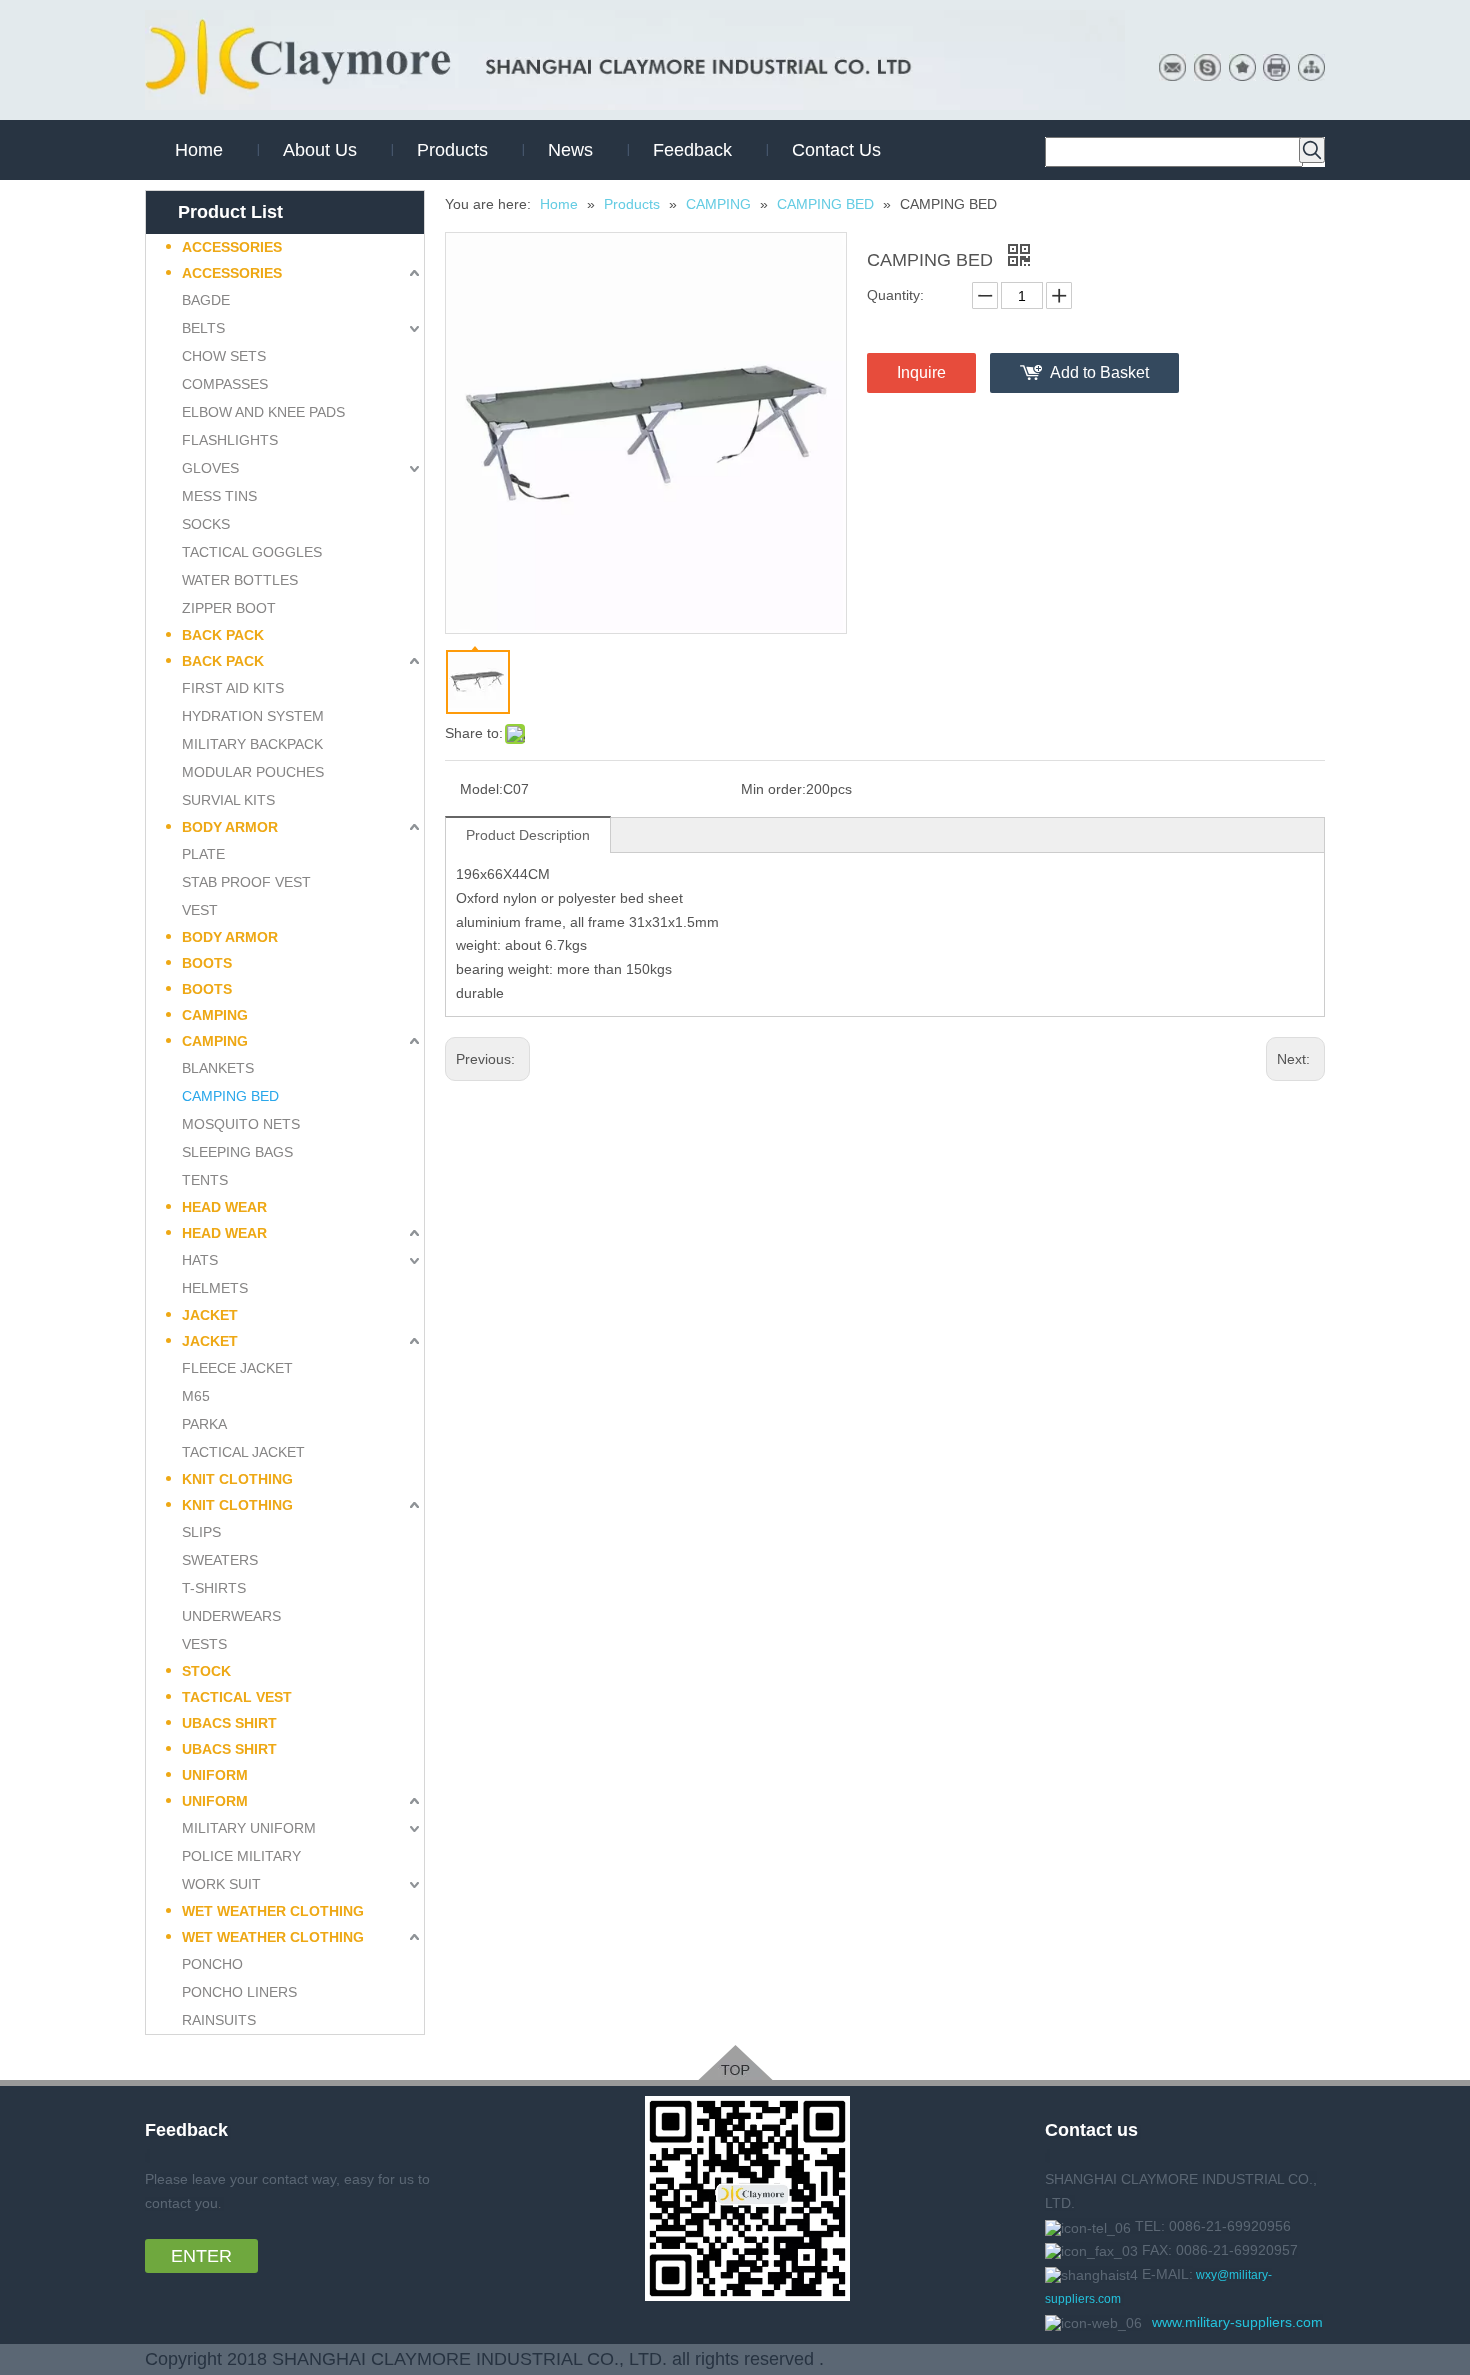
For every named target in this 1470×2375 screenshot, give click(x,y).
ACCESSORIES (232, 247)
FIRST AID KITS (233, 688)
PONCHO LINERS (239, 1992)
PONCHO (212, 1964)
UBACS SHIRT (229, 1723)
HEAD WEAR (224, 1207)
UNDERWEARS (231, 1616)
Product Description (528, 835)
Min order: (773, 789)
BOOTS (207, 963)
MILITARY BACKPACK (252, 744)
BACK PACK (223, 635)
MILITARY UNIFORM (249, 1828)
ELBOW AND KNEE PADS (263, 412)
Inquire (921, 372)
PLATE (203, 854)
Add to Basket (1099, 372)
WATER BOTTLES (240, 580)
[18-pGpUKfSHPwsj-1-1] (735, 2062)
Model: (481, 789)
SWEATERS (220, 1560)
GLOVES (210, 468)
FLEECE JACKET (237, 1368)
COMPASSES (225, 384)
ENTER (201, 2256)
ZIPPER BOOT (229, 608)
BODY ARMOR (230, 827)
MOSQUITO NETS (241, 1124)
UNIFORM (215, 1775)
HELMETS (215, 1288)
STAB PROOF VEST (246, 882)
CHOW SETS (224, 356)
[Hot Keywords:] (1312, 150)
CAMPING (215, 1015)
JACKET (210, 1315)
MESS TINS (219, 496)
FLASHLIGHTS (230, 440)
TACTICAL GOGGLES (252, 552)
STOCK (206, 1671)
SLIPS (201, 1532)
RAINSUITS (219, 2020)
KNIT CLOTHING (237, 1479)
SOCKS (206, 524)
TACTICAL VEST (237, 1697)
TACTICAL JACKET (243, 1452)
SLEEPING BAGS (237, 1152)
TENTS (205, 1180)
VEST (200, 910)
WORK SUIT (221, 1884)
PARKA (204, 1424)
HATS (200, 1260)
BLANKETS (218, 1068)
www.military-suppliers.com (1237, 2322)
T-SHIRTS (214, 1588)
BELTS (203, 328)
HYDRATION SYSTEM (253, 716)
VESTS (204, 1644)
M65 (196, 1396)
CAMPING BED (230, 1096)
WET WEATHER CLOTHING (273, 1911)
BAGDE (206, 300)
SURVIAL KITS (228, 800)
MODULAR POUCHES (253, 772)
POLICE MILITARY (241, 1856)
